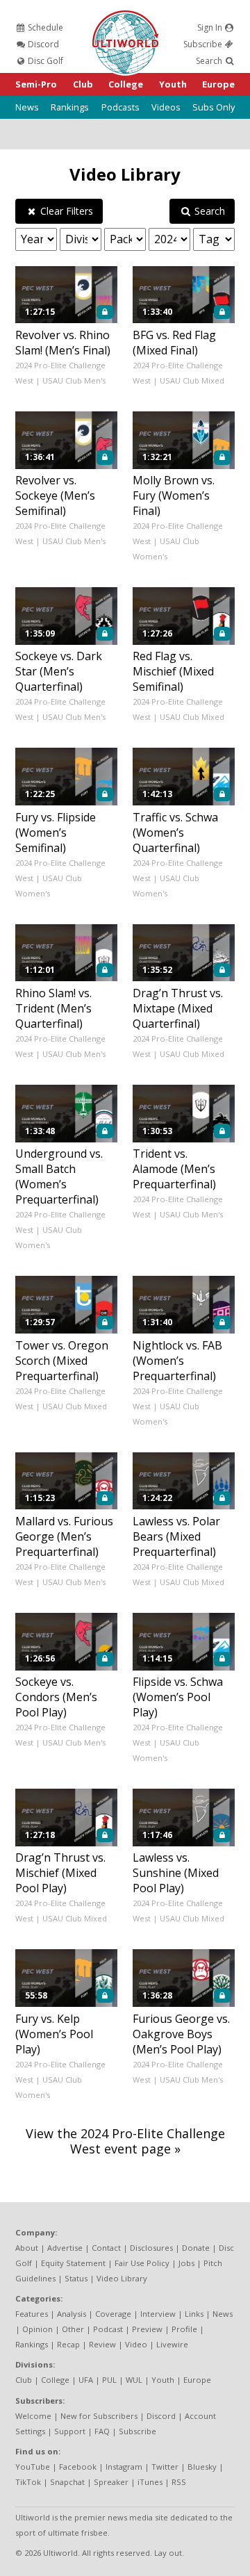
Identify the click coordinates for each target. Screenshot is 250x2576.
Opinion (37, 2329)
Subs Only (214, 107)
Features (32, 2314)
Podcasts (120, 107)
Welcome (33, 2416)
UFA (86, 2380)
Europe (218, 84)
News (27, 107)
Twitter (165, 2467)
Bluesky (202, 2467)
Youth (173, 84)
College (126, 84)
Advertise (65, 2248)
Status (76, 2278)
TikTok (28, 2482)
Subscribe (204, 44)
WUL (134, 2380)
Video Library (125, 174)
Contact (106, 2248)
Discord (42, 44)
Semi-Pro (36, 84)
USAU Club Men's (74, 380)
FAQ (102, 2431)
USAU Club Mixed (192, 380)
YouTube (33, 2467)
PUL (109, 2380)
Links (194, 2314)
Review (102, 2344)
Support (70, 2431)
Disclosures (151, 2248)
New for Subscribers (99, 2416)
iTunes (150, 2482)
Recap (68, 2344)
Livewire (172, 2344)
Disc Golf (44, 61)
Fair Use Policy (142, 2263)
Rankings (70, 107)
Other (73, 2329)
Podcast (108, 2329)
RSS (179, 2482)
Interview (158, 2314)
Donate (196, 2248)
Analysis (72, 2314)
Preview (147, 2329)
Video (136, 2344)
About (27, 2248)
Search (210, 61)
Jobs (186, 2263)
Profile (184, 2329)
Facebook (78, 2467)
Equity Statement (73, 2263)
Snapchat (67, 2482)
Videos (166, 107)
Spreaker (111, 2482)
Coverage (113, 2314)
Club (83, 84)
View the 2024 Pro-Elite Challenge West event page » (125, 2141)
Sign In (211, 27)
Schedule (44, 27)
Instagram (124, 2467)
